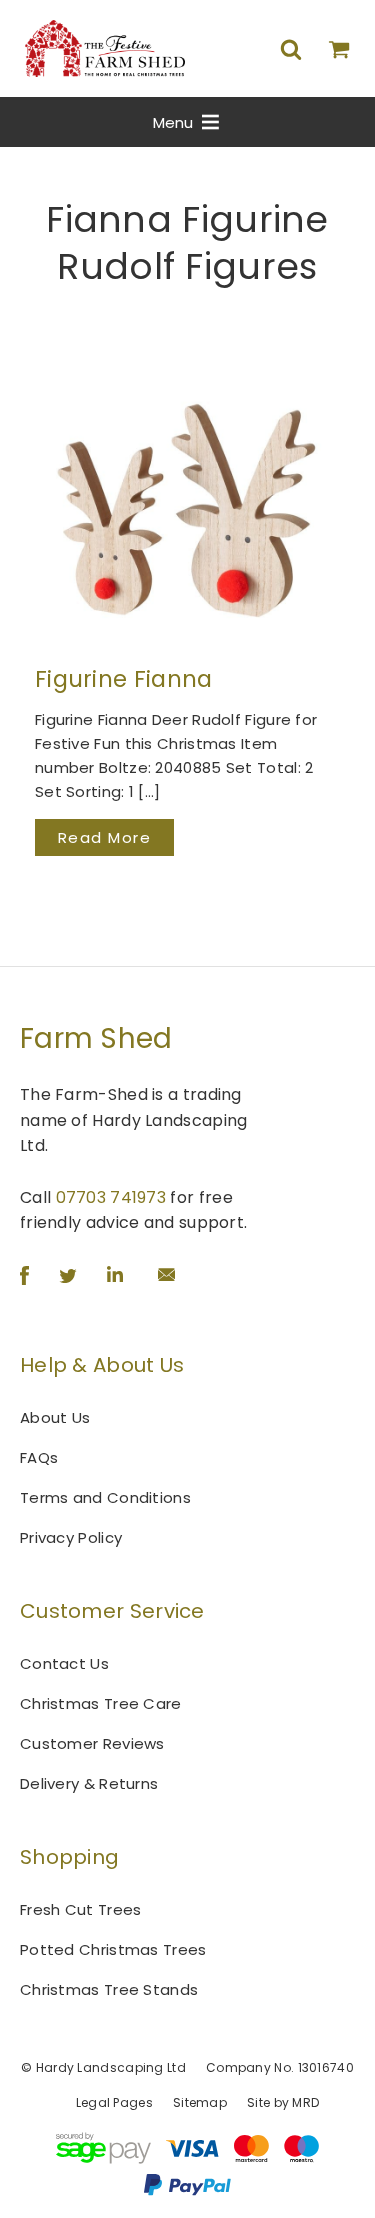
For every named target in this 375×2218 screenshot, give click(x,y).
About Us (55, 1417)
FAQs (39, 1457)
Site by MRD (283, 2102)
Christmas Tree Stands (109, 1989)
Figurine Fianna (124, 679)
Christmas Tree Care (101, 1703)
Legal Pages (114, 2102)
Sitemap (200, 2102)
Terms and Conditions (105, 1497)
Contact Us (64, 1663)
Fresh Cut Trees (81, 1909)
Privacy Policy (71, 1537)
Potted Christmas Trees (113, 1949)
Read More (105, 837)
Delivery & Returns (89, 1783)
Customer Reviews (92, 1743)
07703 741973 (111, 1197)
